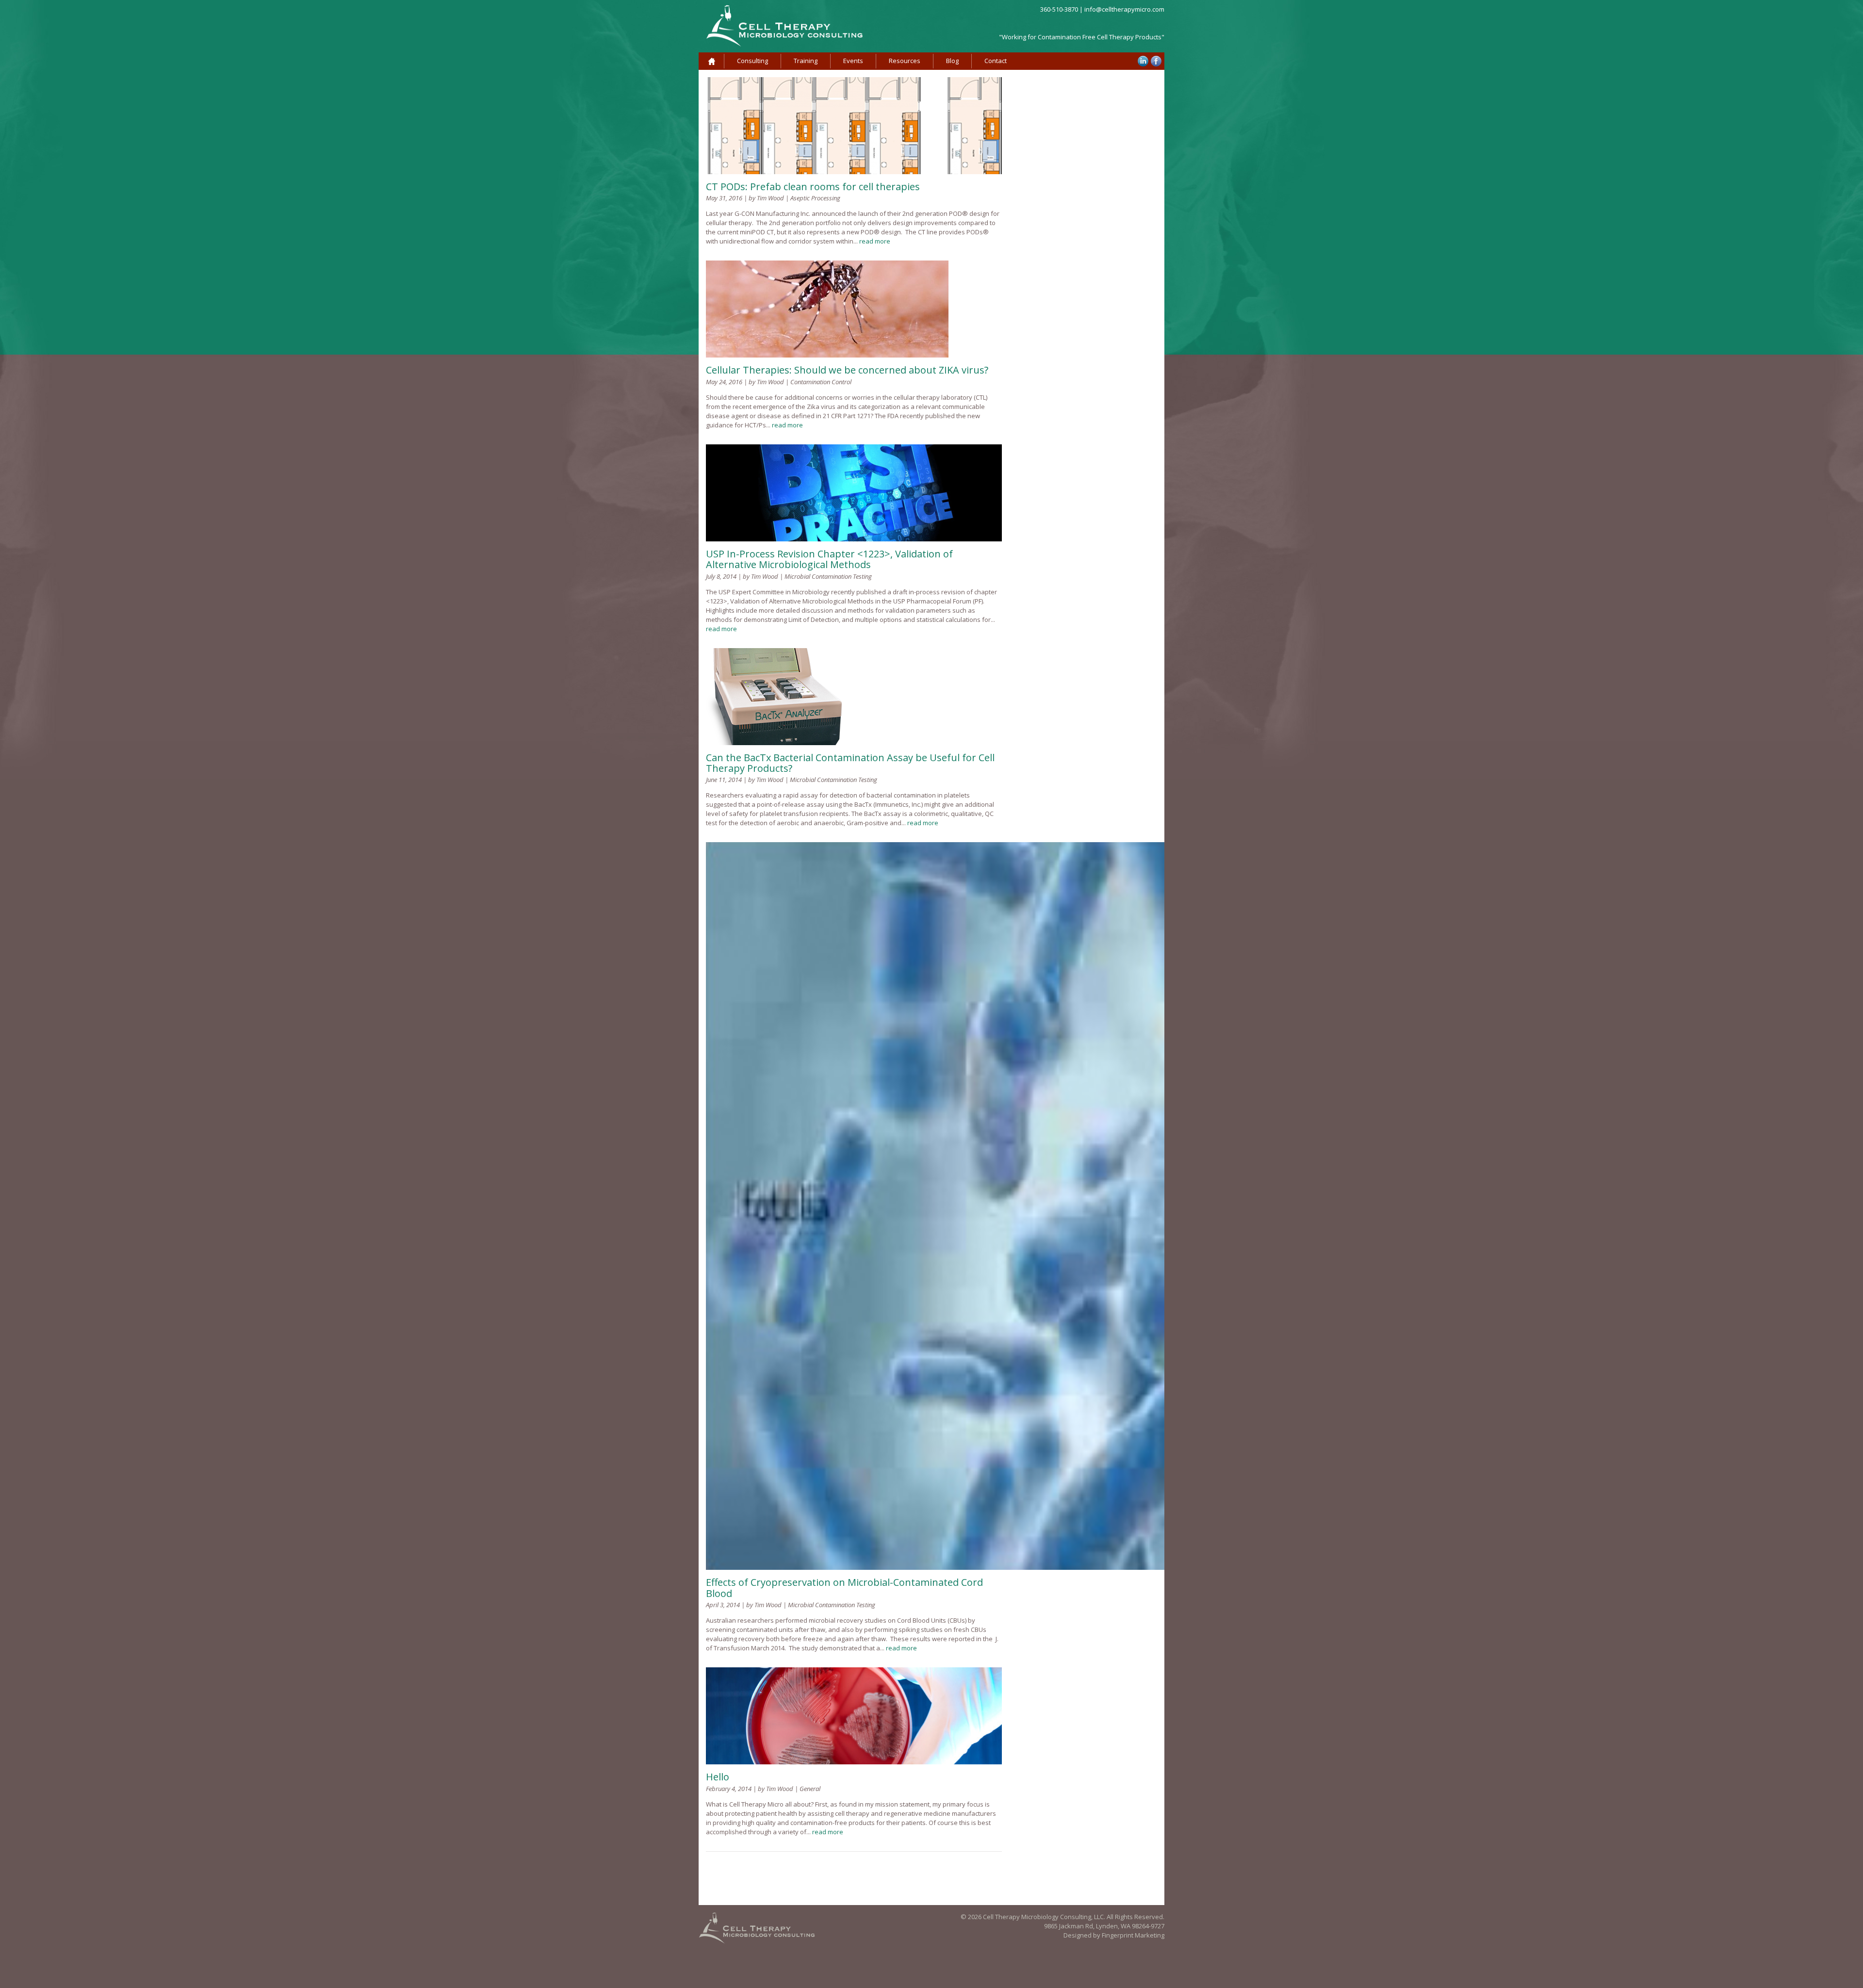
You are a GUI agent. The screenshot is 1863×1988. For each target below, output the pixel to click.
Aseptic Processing (815, 198)
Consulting (752, 61)
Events (853, 61)
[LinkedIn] (1143, 61)
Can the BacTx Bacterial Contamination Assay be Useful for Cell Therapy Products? (850, 763)
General (810, 1789)
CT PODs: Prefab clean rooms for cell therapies (813, 187)
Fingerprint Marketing (1133, 1935)
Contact (996, 61)
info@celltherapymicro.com (1124, 9)
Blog (952, 61)
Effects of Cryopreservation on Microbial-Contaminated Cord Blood (844, 1588)
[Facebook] (1156, 61)
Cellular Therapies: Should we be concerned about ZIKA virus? (847, 370)
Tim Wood (770, 198)
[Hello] (854, 1762)
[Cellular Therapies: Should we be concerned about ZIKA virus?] (827, 355)
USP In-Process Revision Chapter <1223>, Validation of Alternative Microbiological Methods (829, 559)
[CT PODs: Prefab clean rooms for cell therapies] (854, 172)
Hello (718, 1777)
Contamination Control (821, 382)
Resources (905, 61)
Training (806, 61)
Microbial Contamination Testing (828, 576)
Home (711, 61)
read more (875, 241)
